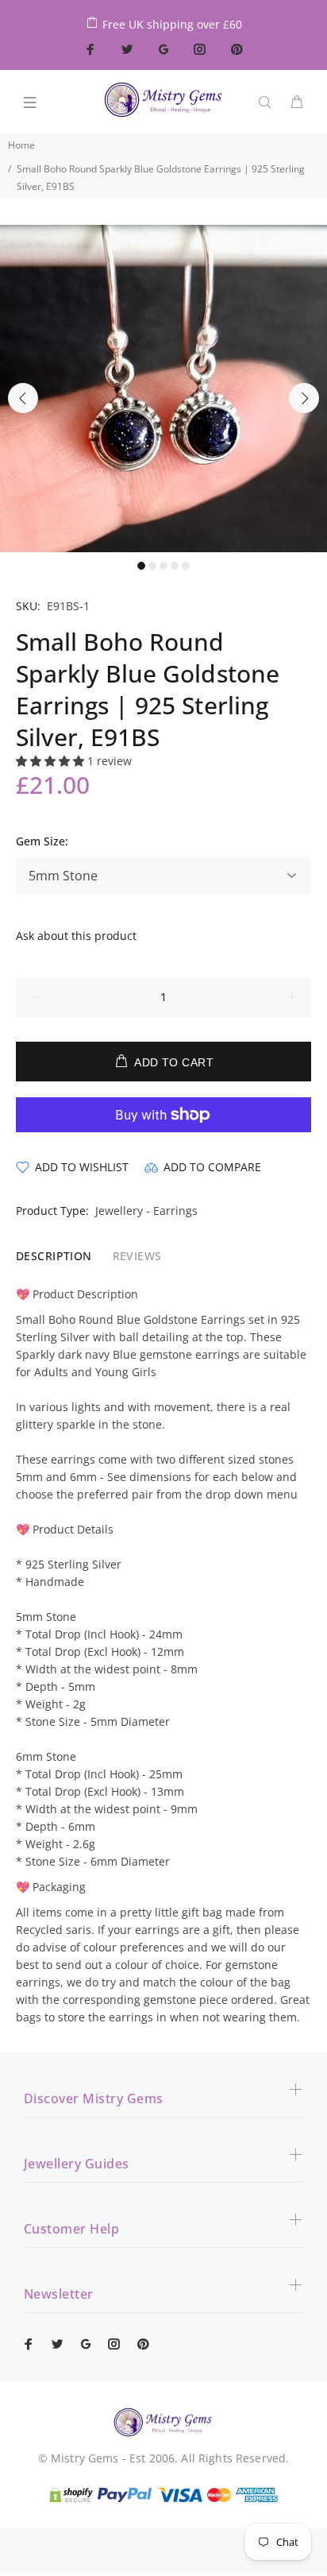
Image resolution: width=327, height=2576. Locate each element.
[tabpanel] (163, 389)
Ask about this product (76, 936)
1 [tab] (141, 566)
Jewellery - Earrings (146, 1211)
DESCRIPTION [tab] (54, 1256)
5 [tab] (186, 566)
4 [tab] (175, 566)
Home (21, 145)
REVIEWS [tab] (137, 1256)
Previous (23, 398)
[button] (52, 761)
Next (304, 398)
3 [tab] (163, 566)
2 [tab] (152, 566)
